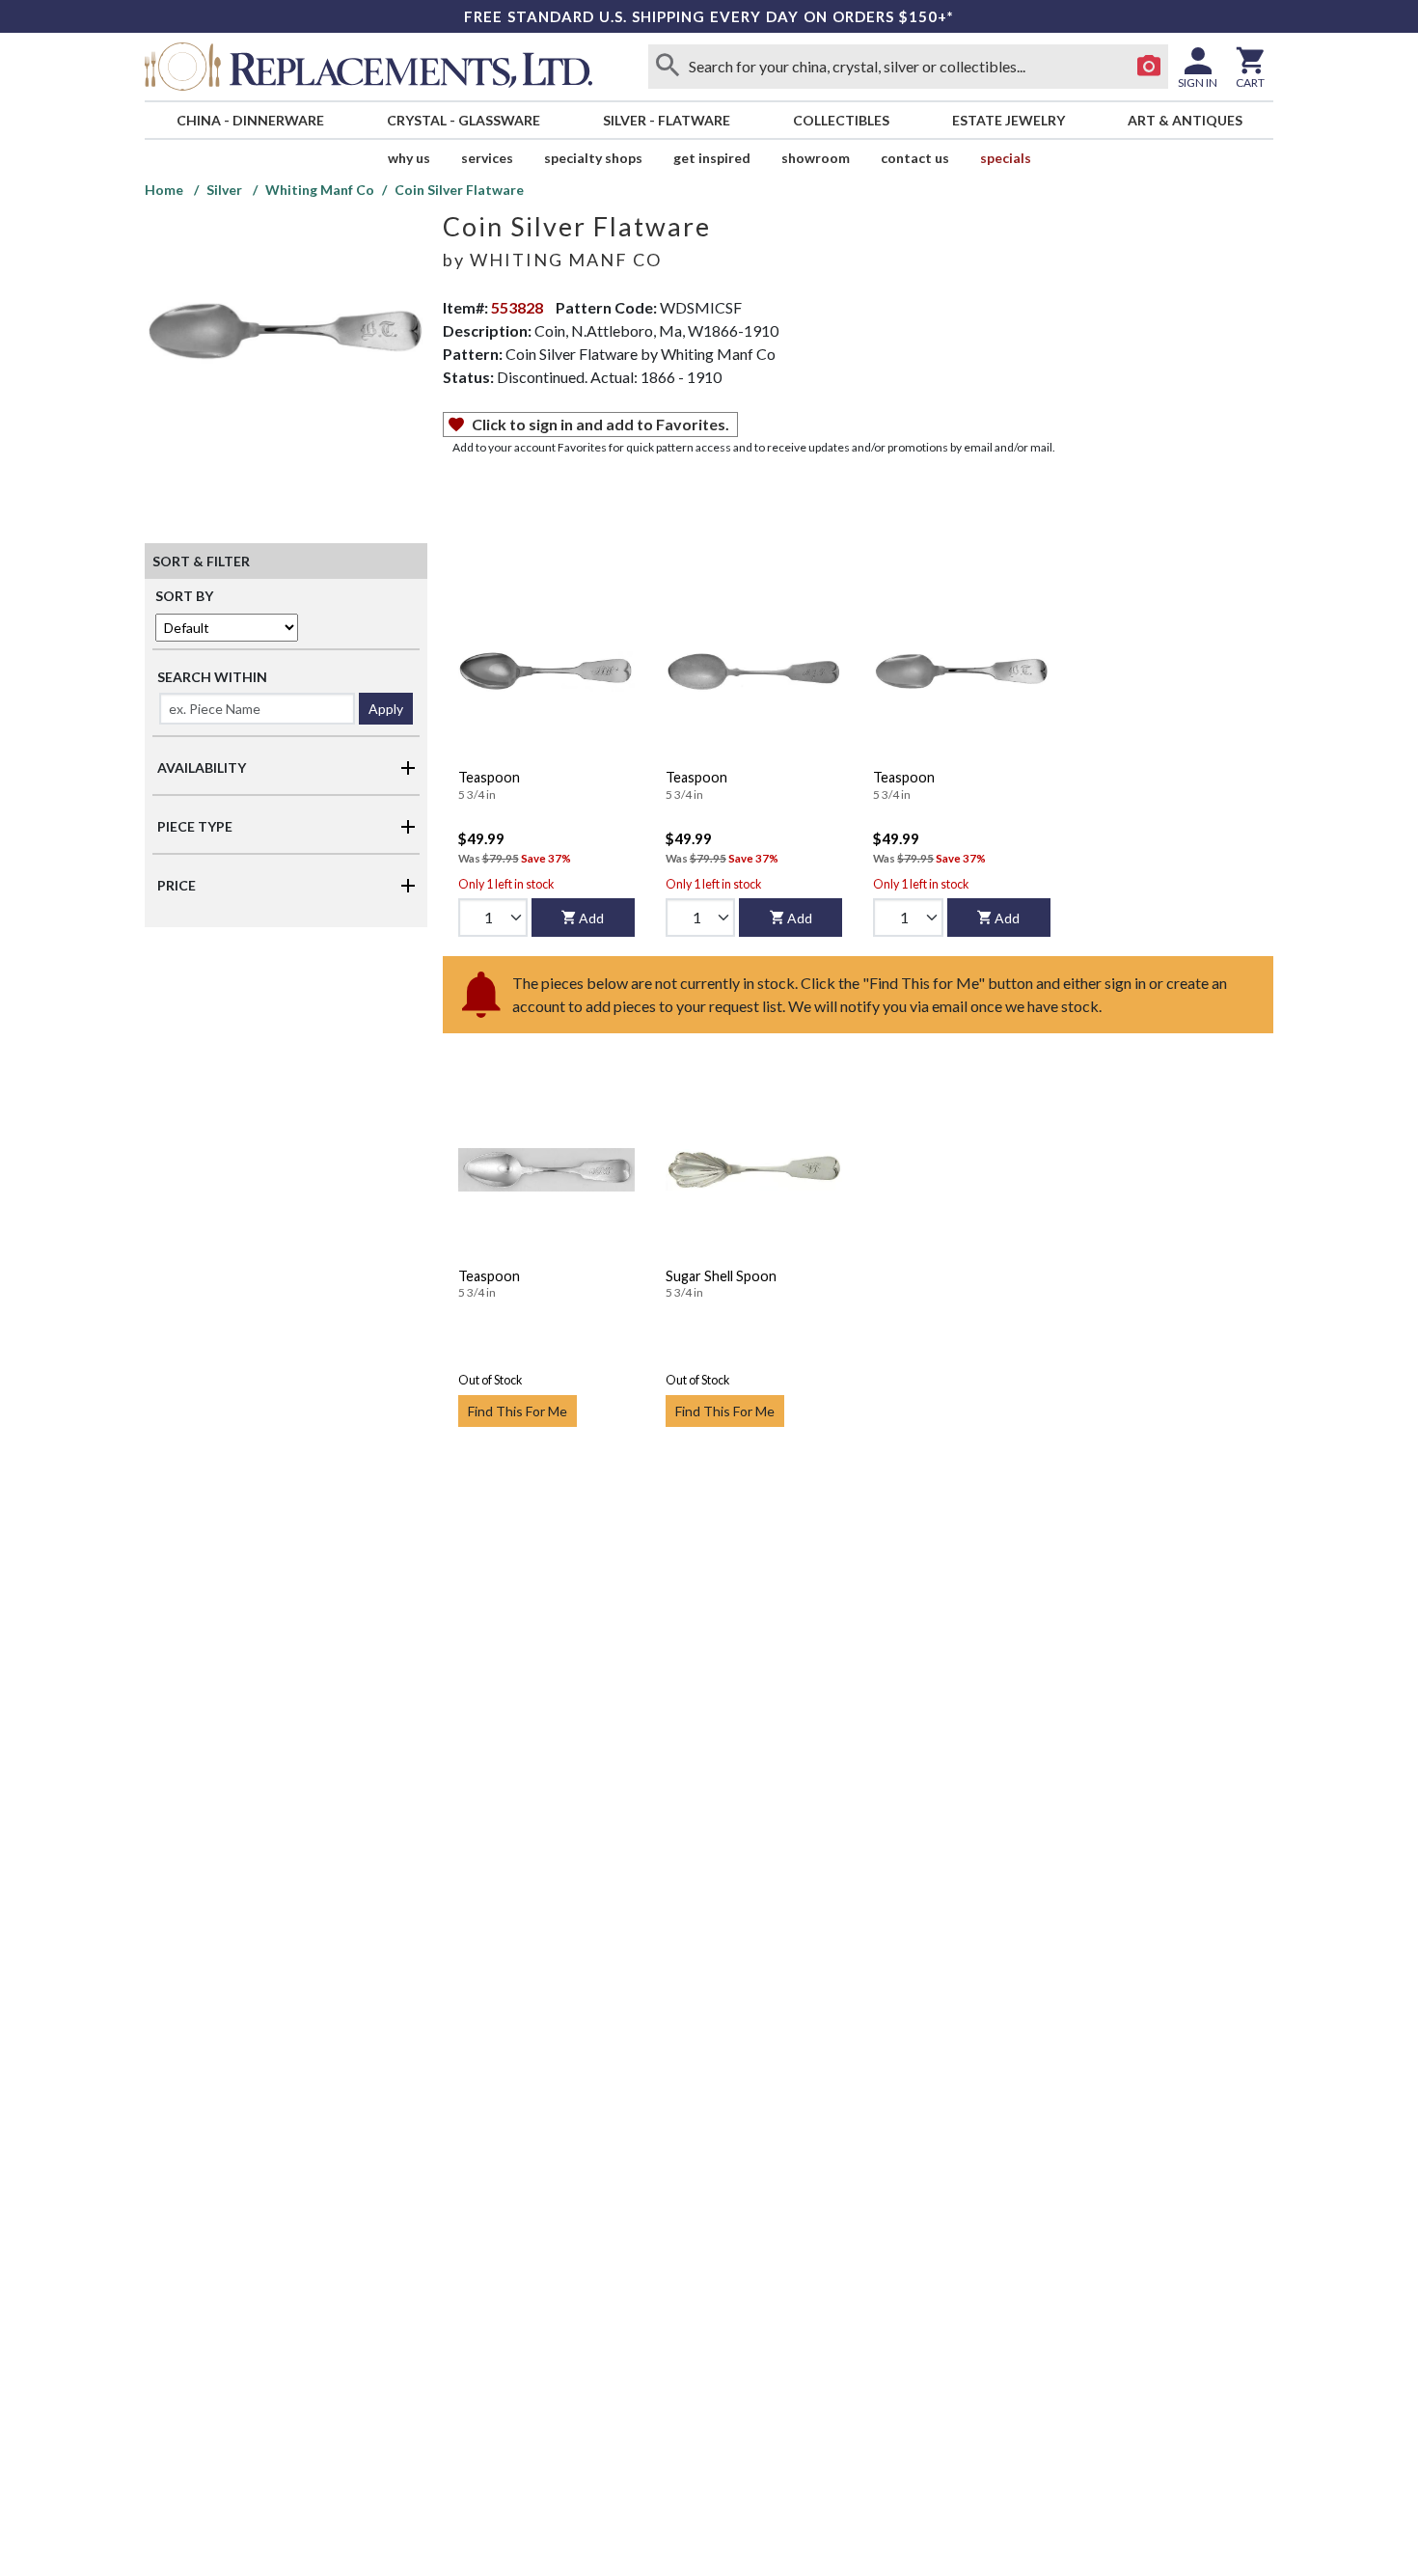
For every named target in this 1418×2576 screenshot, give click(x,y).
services (487, 158)
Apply (386, 709)
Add (591, 918)
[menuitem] (250, 120)
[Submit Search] (668, 67)
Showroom (816, 158)
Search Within (212, 677)
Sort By (184, 596)
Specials (1006, 158)
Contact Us (915, 158)
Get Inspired (712, 158)
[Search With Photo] (1149, 67)
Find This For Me (518, 1411)
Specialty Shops (593, 158)
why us (409, 158)
